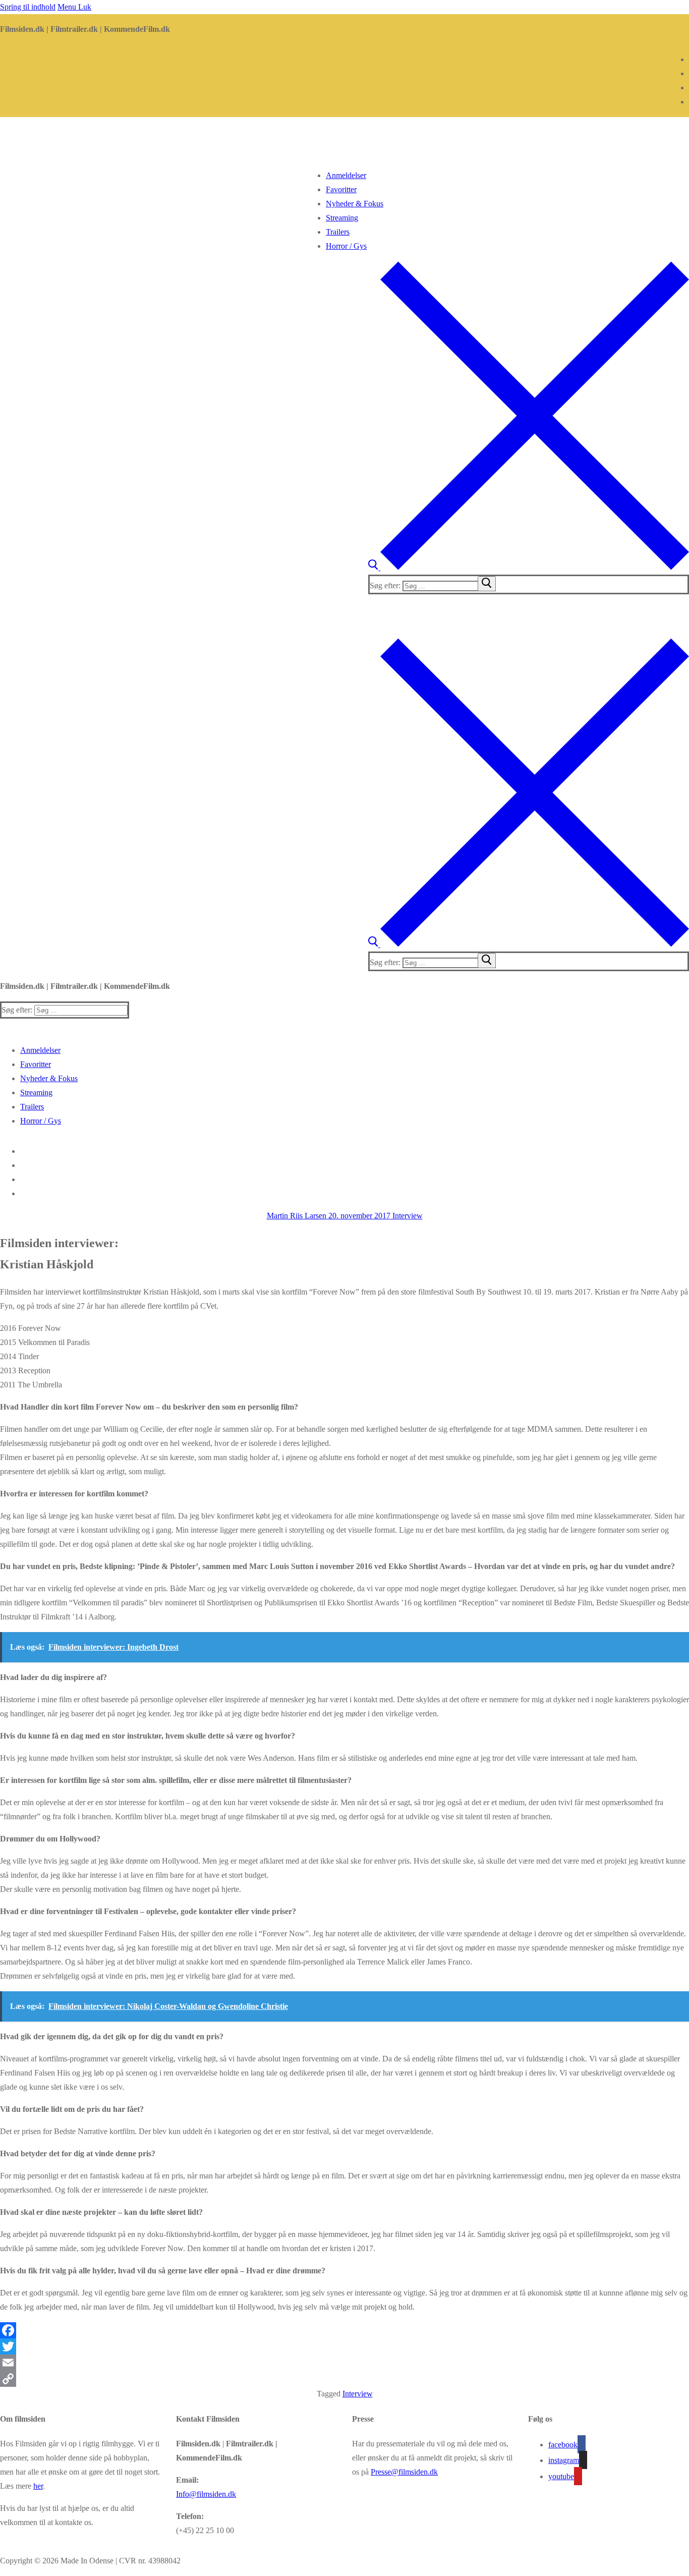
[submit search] (487, 584)
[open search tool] (529, 567)
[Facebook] (344, 2330)
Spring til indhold (28, 7)
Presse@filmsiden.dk (404, 2472)
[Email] (344, 2363)
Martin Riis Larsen (297, 1216)
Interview (407, 1216)
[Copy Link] (344, 2379)
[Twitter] (344, 2346)
